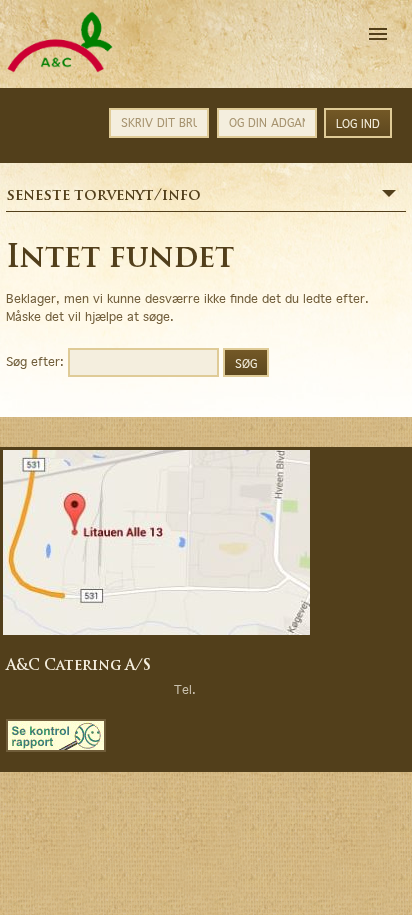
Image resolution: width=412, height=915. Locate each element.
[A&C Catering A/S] (60, 69)
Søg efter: (35, 360)
